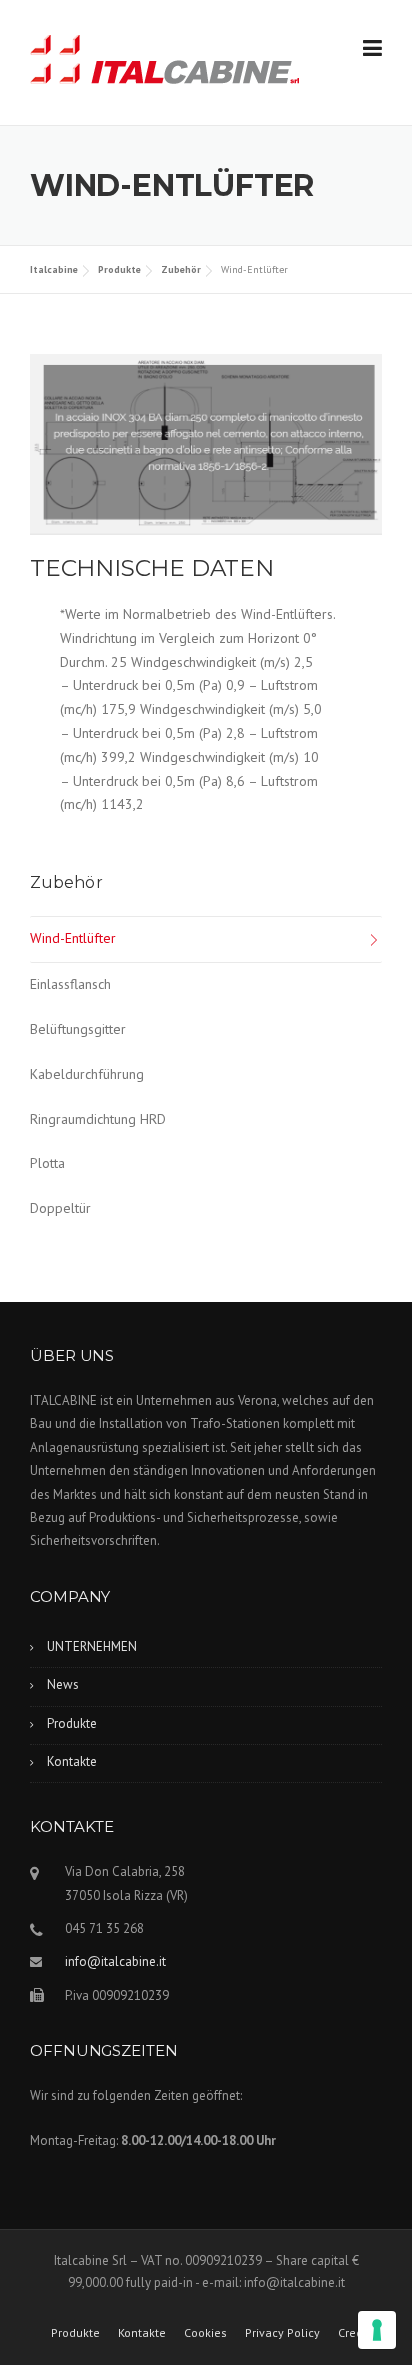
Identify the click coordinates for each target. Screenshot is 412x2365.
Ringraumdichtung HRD (98, 1119)
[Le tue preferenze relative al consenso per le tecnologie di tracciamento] (377, 2330)
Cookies (205, 2333)
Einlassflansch (70, 984)
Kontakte (72, 1761)
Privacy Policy (282, 2333)
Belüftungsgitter (78, 1029)
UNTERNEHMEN (92, 1646)
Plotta (47, 1163)
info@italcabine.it (115, 1961)
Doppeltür (60, 1208)
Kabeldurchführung (87, 1074)
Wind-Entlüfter (73, 938)
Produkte (72, 1723)
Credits (357, 2333)
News (63, 1684)
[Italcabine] (165, 64)
